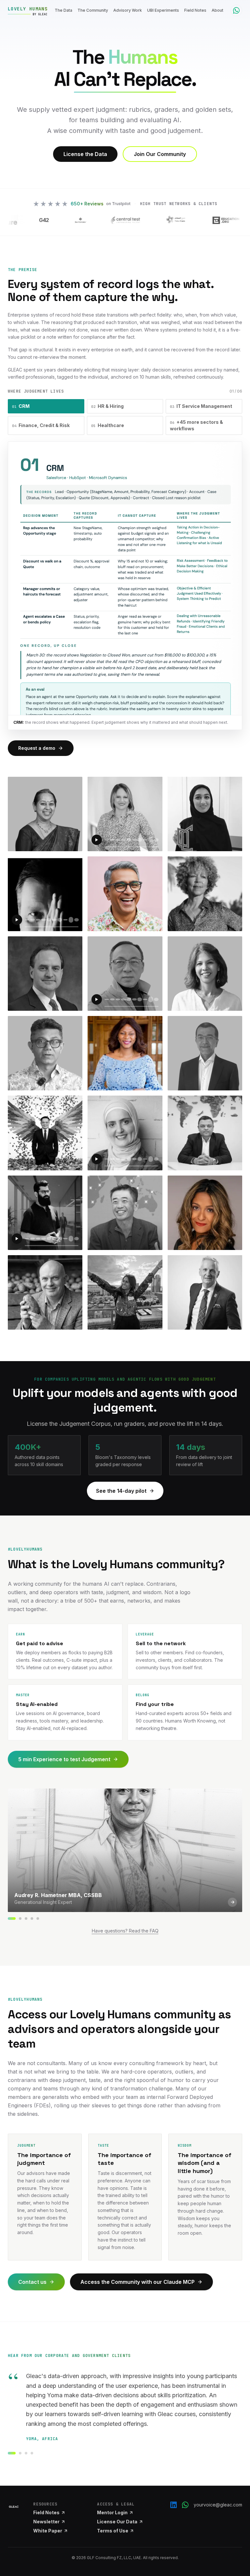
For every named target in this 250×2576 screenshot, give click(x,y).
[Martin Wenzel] (32, 1919)
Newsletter (46, 2522)
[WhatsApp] (185, 2505)
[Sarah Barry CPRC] (26, 1919)
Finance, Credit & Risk (41, 425)
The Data (63, 10)
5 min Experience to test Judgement (64, 1759)
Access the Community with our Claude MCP (138, 2282)
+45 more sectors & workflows (196, 425)
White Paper (48, 2531)
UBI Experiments (163, 10)
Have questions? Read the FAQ (125, 1931)
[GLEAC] (14, 2507)
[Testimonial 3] (26, 2453)
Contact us (32, 2282)
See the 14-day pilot (121, 1491)
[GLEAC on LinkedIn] (174, 2505)
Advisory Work (128, 10)
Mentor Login (112, 2512)
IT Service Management (201, 406)
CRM (21, 406)
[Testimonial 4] (32, 2453)
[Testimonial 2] (20, 2453)
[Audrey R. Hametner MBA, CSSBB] (12, 1919)
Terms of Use (113, 2531)
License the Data (85, 154)
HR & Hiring (107, 406)
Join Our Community (160, 154)
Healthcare (108, 425)
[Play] (97, 840)
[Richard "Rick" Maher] (38, 1919)
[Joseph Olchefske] (20, 1919)
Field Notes (195, 10)
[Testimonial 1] (12, 2453)
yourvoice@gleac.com (218, 2505)
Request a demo (37, 748)
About (217, 10)
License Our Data (117, 2522)
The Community (93, 10)
